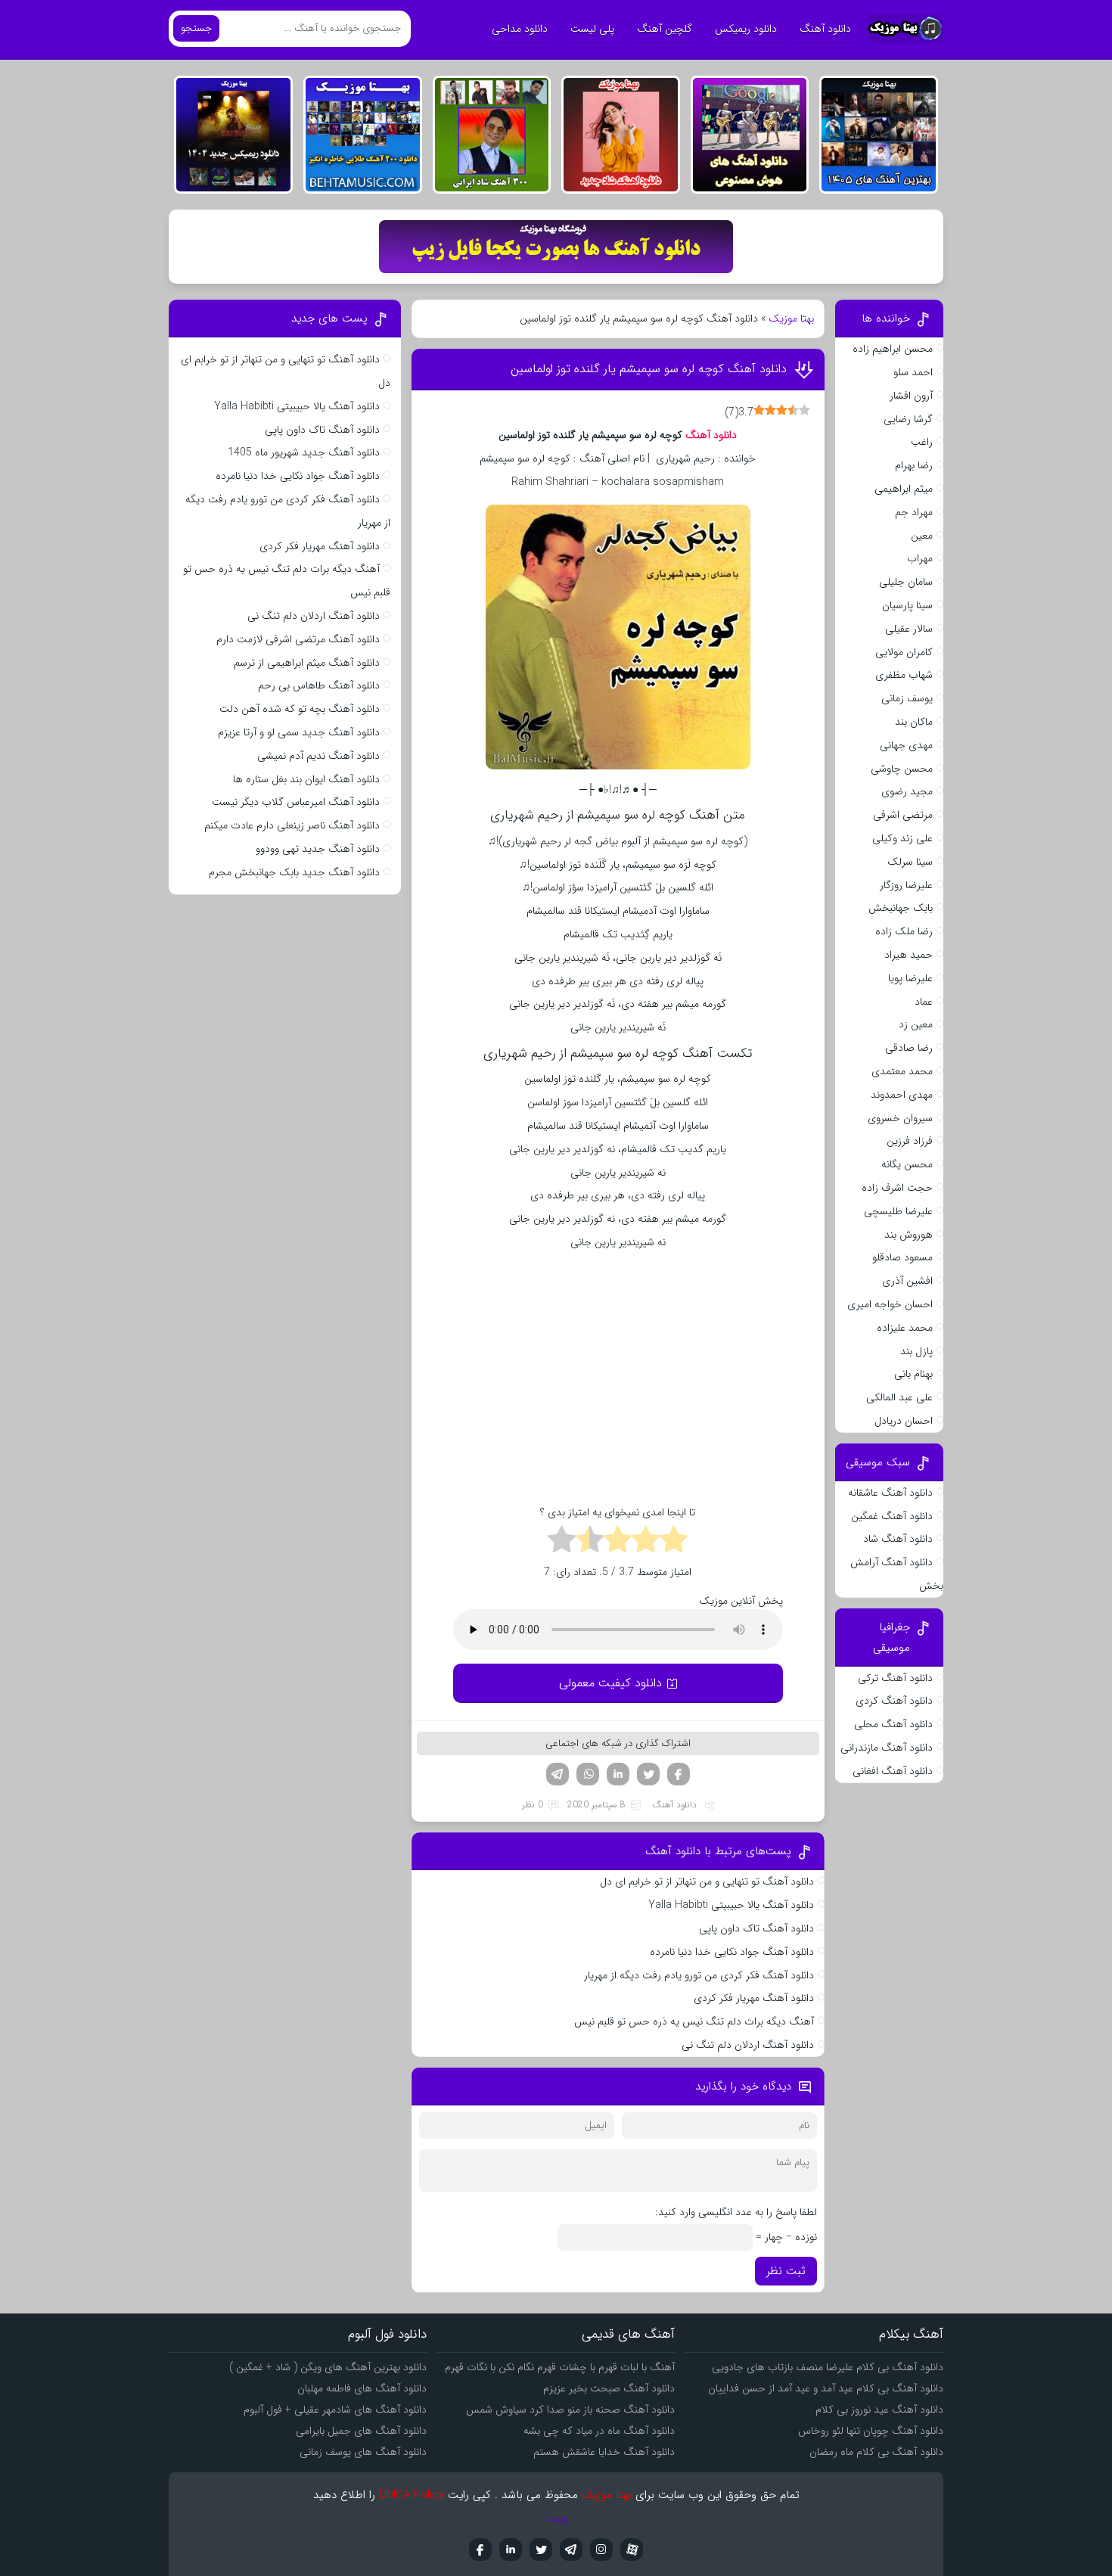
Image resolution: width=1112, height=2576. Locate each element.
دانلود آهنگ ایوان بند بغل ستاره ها (306, 779)
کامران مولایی (904, 652)
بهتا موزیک (791, 319)
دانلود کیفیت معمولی (610, 1683)
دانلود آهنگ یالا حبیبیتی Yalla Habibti (731, 1905)
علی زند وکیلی (902, 838)
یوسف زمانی (907, 698)
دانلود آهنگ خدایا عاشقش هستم (604, 2452)
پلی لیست (592, 29)
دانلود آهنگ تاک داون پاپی (756, 1928)
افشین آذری (907, 1281)
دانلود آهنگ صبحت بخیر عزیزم (609, 2388)
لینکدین (618, 1774)
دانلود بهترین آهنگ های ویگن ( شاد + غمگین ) (328, 2367)
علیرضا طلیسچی (898, 1211)
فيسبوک (480, 2550)
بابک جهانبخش (901, 908)
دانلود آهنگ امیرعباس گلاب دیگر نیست (296, 802)
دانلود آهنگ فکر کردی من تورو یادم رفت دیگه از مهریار (699, 1975)
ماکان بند (914, 722)
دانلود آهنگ (825, 29)
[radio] (674, 1542)
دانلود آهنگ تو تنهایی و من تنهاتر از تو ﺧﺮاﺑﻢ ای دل (707, 1882)
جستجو (196, 28)
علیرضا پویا (910, 978)
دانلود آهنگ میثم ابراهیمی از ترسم (307, 663)
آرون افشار (911, 396)
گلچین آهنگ (665, 29)
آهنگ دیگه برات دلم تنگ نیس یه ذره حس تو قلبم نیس (694, 2021)
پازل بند (916, 1351)
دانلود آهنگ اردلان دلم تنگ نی (748, 2045)
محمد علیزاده (905, 1328)
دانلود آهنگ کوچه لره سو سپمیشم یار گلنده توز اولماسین (649, 369)
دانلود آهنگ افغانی (893, 1771)
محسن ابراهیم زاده (893, 349)
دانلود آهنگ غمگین (892, 1516)
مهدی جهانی (906, 745)
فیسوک (679, 1774)
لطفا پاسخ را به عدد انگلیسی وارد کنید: (736, 2212)
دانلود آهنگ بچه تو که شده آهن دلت (300, 709)
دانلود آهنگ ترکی (895, 1678)
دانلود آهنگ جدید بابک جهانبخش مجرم (294, 872)
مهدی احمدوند (902, 1095)
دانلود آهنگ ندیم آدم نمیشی (318, 756)
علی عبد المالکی (899, 1397)
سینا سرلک (910, 862)
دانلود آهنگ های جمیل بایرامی (361, 2431)
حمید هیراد (909, 955)
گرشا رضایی (908, 419)
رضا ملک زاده (904, 931)
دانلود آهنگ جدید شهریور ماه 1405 (304, 452)
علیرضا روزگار (906, 885)
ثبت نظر (786, 2271)
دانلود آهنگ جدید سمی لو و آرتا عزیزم (299, 732)
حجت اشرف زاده (897, 1188)
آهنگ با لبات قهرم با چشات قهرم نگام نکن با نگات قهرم (560, 2367)
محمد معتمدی (902, 1071)
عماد (924, 1002)
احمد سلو (913, 372)
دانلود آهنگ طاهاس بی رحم (319, 685)
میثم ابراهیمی (904, 489)
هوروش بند (909, 1235)
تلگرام (558, 1774)
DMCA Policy (412, 2495)
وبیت (556, 2518)
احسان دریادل (904, 1421)
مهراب (920, 558)
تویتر (648, 1774)
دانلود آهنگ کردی (894, 1701)
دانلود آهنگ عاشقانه (890, 1493)
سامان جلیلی (906, 582)
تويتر (541, 2550)
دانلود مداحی (520, 29)
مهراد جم (914, 512)
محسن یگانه (907, 1164)
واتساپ (588, 1774)
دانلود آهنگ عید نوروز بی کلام (879, 2410)
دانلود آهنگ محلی (893, 1724)
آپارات (632, 2550)
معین (922, 536)
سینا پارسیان (907, 605)
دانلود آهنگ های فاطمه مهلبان (362, 2388)
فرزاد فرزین (910, 1141)
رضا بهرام (914, 465)
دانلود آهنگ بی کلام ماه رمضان (876, 2452)
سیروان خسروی (900, 1118)
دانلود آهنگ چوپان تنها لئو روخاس (871, 2431)
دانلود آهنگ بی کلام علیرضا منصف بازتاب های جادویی (828, 2367)
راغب (922, 442)
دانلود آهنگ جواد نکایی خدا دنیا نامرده (732, 1952)
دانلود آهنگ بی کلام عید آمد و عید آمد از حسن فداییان (826, 2388)
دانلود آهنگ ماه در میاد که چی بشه (599, 2431)
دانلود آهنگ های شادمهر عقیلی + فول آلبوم (335, 2410)
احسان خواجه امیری (890, 1304)
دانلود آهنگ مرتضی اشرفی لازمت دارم (298, 639)
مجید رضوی (907, 791)
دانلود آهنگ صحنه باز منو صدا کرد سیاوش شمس (570, 2410)
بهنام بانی (913, 1374)
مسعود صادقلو (902, 1257)
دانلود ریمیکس (746, 29)
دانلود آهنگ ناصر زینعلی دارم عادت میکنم (292, 825)
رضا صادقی (909, 1048)
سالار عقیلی (909, 629)
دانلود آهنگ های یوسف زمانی (363, 2452)
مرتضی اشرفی (903, 815)
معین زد (916, 1024)
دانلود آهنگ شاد (898, 1539)
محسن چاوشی (902, 769)
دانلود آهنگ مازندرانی (887, 1748)
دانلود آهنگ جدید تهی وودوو (318, 849)
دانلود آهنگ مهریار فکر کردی (754, 1998)
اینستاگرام (601, 2550)
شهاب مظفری (904, 675)
